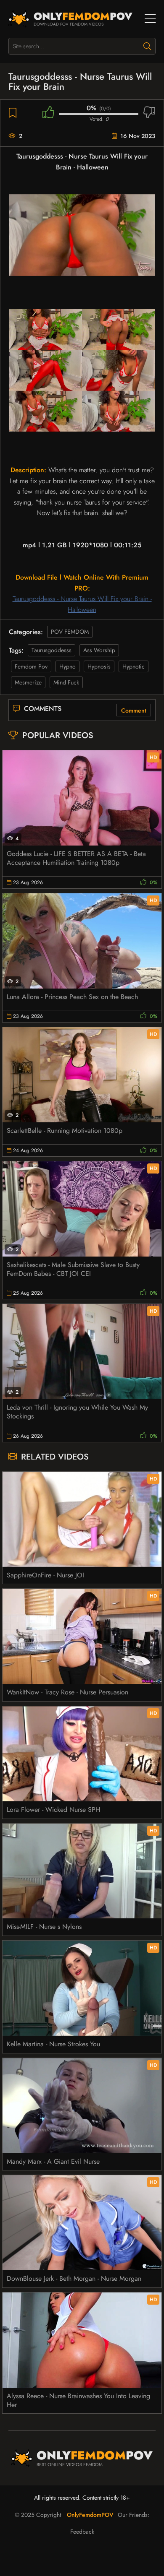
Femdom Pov (31, 666)
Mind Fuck (66, 682)
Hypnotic (134, 666)
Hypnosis (99, 666)
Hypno (67, 666)
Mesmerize (28, 682)
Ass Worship (99, 650)
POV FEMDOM (70, 632)
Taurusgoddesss (52, 650)
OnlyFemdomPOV (90, 2515)
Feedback (82, 2532)
